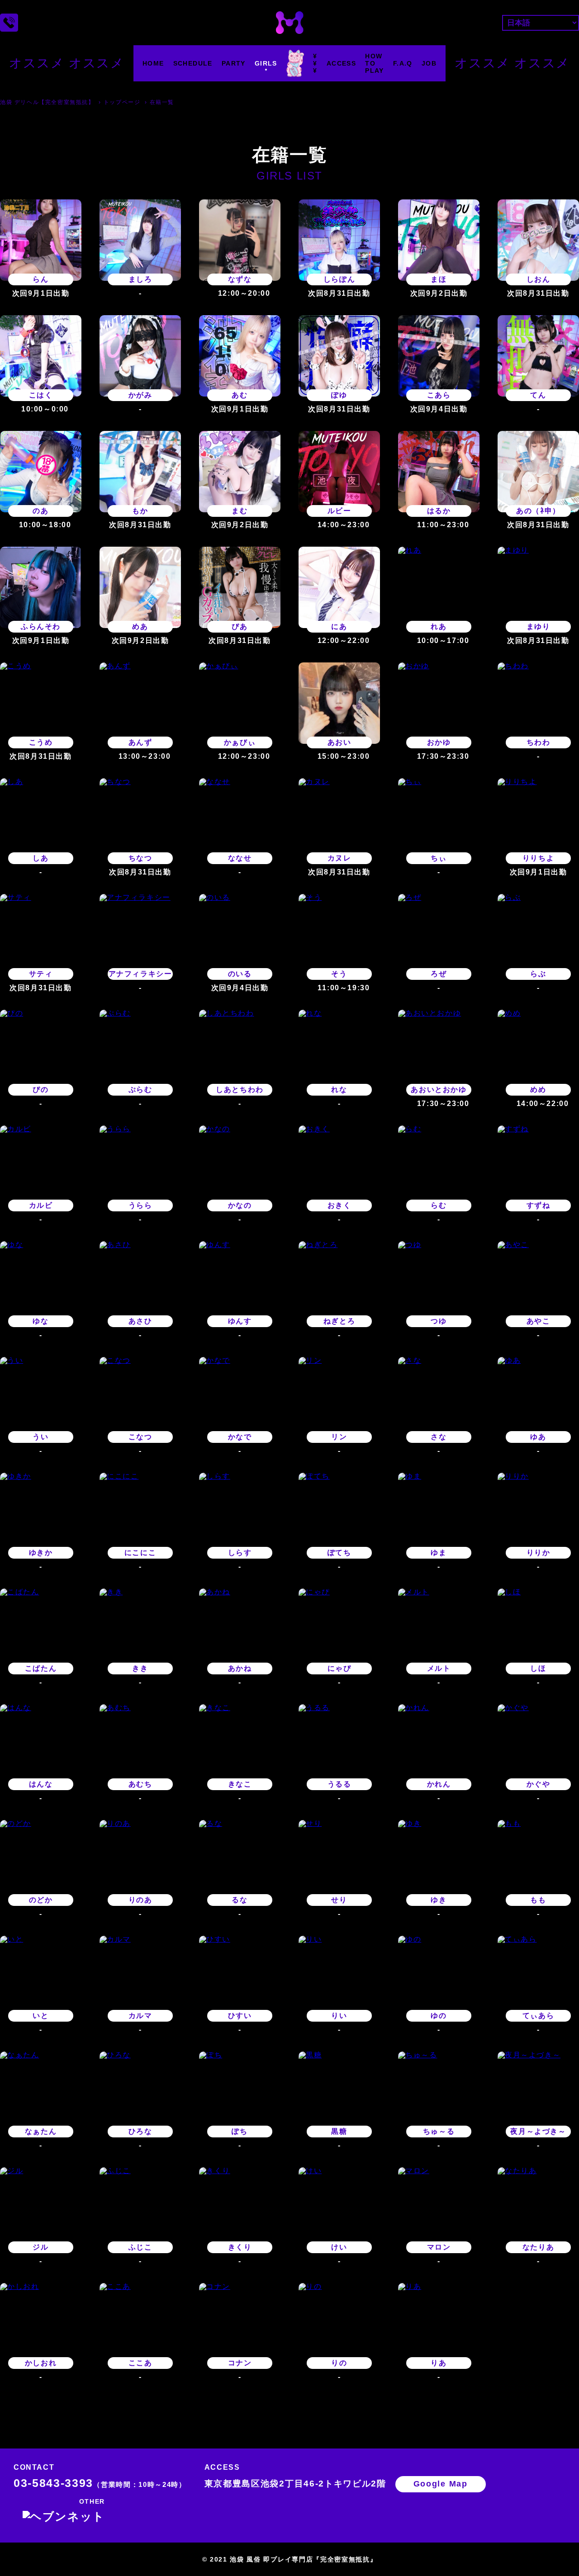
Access (341, 63)
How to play (375, 63)
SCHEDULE (193, 63)
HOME (153, 63)
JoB (429, 63)
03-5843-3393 (100, 2483)
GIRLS (266, 63)
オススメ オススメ (66, 63)
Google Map (441, 2484)
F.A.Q (403, 63)
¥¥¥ (315, 63)
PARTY (234, 63)
